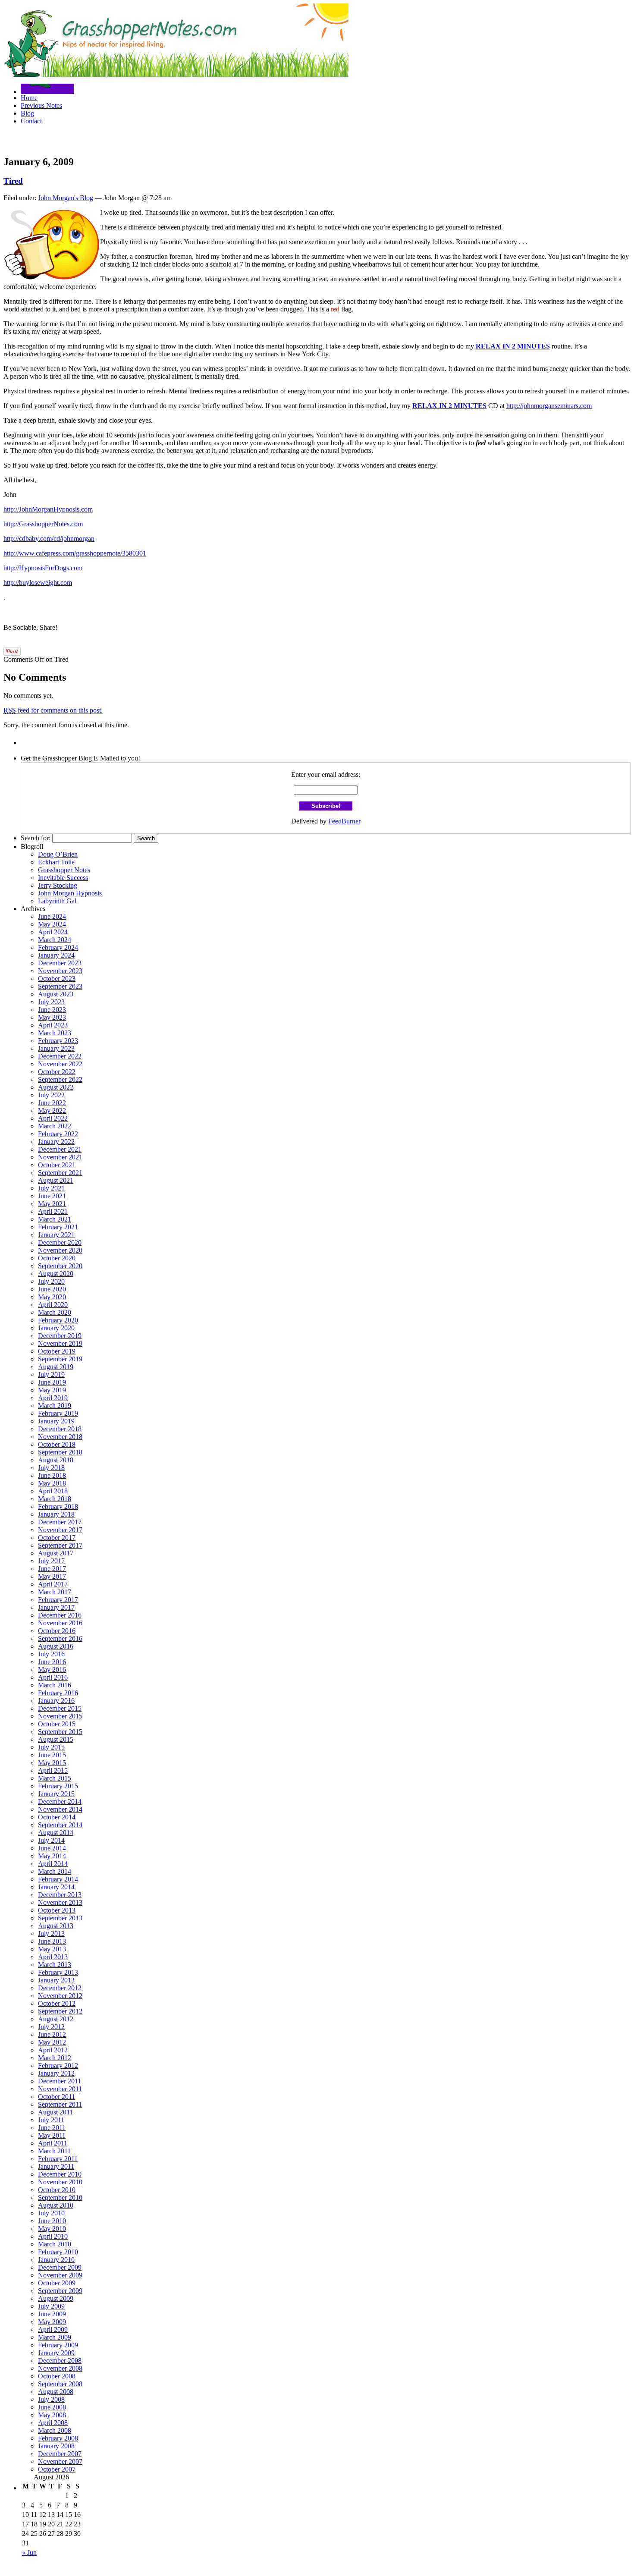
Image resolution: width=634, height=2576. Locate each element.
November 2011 (60, 2089)
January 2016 (56, 1701)
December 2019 (60, 1336)
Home (29, 98)
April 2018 (53, 1491)
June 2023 (52, 1010)
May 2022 (52, 1111)
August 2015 (56, 1739)
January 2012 (56, 2073)
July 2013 (51, 1934)
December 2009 (60, 2267)
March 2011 (54, 2151)
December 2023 (60, 963)
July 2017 (51, 1561)
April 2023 (53, 1025)
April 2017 (53, 1584)
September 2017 (60, 1545)
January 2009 (56, 2353)
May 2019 (52, 1390)
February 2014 (58, 1879)
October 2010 (57, 2190)
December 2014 (60, 1802)
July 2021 (51, 1188)
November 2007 (60, 2461)
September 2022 (60, 1079)
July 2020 (51, 1281)
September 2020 (60, 1266)
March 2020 (55, 1312)
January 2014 (56, 1887)
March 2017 (55, 1592)
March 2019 (55, 1406)
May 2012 (52, 2042)
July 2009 (51, 2306)
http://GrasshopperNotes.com (43, 524)
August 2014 (56, 1833)
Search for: (36, 838)
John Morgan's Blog (66, 198)
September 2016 (60, 1638)
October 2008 (57, 2376)
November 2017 (60, 1530)
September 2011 (60, 2104)
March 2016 (55, 1685)
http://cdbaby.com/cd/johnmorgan (49, 539)
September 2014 (60, 1825)
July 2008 (51, 2399)
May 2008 (52, 2415)
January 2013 (56, 1980)
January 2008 (56, 2446)
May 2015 (52, 1763)
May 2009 (52, 2322)
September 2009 (60, 2291)
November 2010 (60, 2182)
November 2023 (60, 971)
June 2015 (52, 1755)
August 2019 (56, 1367)
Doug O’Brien (58, 854)
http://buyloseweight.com (38, 583)
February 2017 (58, 1600)
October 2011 (56, 2097)
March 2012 (55, 2058)
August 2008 (56, 2392)
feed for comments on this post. (53, 710)
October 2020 (57, 1258)
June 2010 (52, 2221)
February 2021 (58, 1227)
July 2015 (51, 1747)
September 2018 (60, 1452)
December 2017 (60, 1522)
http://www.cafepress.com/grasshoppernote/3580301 (75, 553)
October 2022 (57, 1072)
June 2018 (52, 1475)
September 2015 (60, 1732)
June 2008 (52, 2407)
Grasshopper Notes (64, 870)
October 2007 (57, 2469)
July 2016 (51, 1654)
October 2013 (57, 1910)
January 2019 (56, 1421)
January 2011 (56, 2166)
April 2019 (53, 1398)
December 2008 (60, 2361)
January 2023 (56, 1048)
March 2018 (55, 1499)
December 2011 (60, 2081)
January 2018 (56, 1514)
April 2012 (53, 2050)
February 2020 (58, 1320)
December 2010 (60, 2174)
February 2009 (58, 2345)
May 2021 (52, 1204)
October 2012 (57, 2003)
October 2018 (57, 1444)
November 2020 (60, 1250)
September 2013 (60, 1918)
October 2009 (57, 2283)
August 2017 (56, 1553)
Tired (13, 181)
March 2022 (55, 1126)
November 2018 (60, 1437)
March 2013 (55, 1965)
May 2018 (52, 1483)
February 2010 (58, 2252)
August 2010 (56, 2205)
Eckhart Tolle (56, 862)
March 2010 (55, 2244)
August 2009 (56, 2298)
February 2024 (58, 947)
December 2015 (60, 1708)
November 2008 (60, 2368)
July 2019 (51, 1374)
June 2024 (52, 916)
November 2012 (60, 1996)
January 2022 (56, 1142)
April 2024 (53, 932)
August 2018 (56, 1460)
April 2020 (53, 1305)
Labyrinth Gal (57, 901)
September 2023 (60, 986)
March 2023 (55, 1033)
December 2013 (60, 1895)
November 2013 (60, 1902)
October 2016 (57, 1631)
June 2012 (52, 2034)
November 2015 (60, 1716)
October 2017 (57, 1538)
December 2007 (60, 2454)
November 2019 (60, 1343)
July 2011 (51, 2120)
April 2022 (53, 1118)
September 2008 (60, 2384)
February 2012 (58, 2066)
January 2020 (56, 1328)
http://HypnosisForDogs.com (43, 568)
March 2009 (55, 2337)
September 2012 (60, 2011)
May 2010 (52, 2229)
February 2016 (58, 1693)
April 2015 (53, 1770)
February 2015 (58, 1786)
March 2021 (55, 1219)
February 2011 (58, 2159)
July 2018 (51, 1468)
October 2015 (57, 1724)
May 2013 (52, 1949)
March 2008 (55, 2430)
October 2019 (57, 1351)
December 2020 (60, 1242)
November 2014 (60, 1809)
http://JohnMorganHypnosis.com (48, 509)
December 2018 (60, 1429)
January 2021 (56, 1235)
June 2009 (52, 2314)
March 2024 (55, 940)
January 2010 (56, 2260)
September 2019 (60, 1359)
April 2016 (53, 1677)
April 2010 (53, 2236)
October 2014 (57, 1817)
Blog (27, 113)
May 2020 (52, 1297)
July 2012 (51, 2027)
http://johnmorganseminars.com (549, 406)
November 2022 (60, 1064)
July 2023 (51, 1002)
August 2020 (56, 1274)
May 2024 (52, 924)
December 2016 (60, 1615)
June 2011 (52, 2128)
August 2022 (56, 1087)
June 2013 (52, 1941)
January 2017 (56, 1607)
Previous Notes (41, 105)
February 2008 (58, 2438)
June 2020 (52, 1289)
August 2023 (56, 994)
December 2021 (60, 1149)
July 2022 (51, 1095)
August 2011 (55, 2112)
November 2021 (60, 1157)
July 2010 (51, 2213)
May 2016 (52, 1670)
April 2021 (53, 1211)
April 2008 (53, 2423)
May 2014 (52, 1856)
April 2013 (53, 1957)
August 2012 (56, 2019)
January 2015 (56, 1794)
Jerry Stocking (58, 885)
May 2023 (52, 1017)
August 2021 (56, 1180)
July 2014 (51, 1840)
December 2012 (60, 1988)
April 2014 (53, 1864)
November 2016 (60, 1623)
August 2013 (56, 1926)
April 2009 (53, 2329)
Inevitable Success (63, 878)
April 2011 (53, 2143)
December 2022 (60, 1056)
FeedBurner (344, 821)
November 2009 (60, 2275)
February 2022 (58, 1134)
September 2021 (60, 1173)
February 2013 (58, 1972)
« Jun (29, 2552)
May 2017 (52, 1576)
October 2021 (57, 1165)
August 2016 (56, 1646)
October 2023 (57, 979)
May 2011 (52, 2135)
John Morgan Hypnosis (70, 893)
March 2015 (55, 1778)
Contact (31, 121)
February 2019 (58, 1413)
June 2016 (52, 1662)
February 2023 (58, 1041)
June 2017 (52, 1569)
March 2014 (55, 1871)
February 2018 (58, 1506)
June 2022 (52, 1103)
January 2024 (56, 955)
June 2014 (52, 1848)
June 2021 (52, 1196)
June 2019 (52, 1382)
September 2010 (60, 2197)
